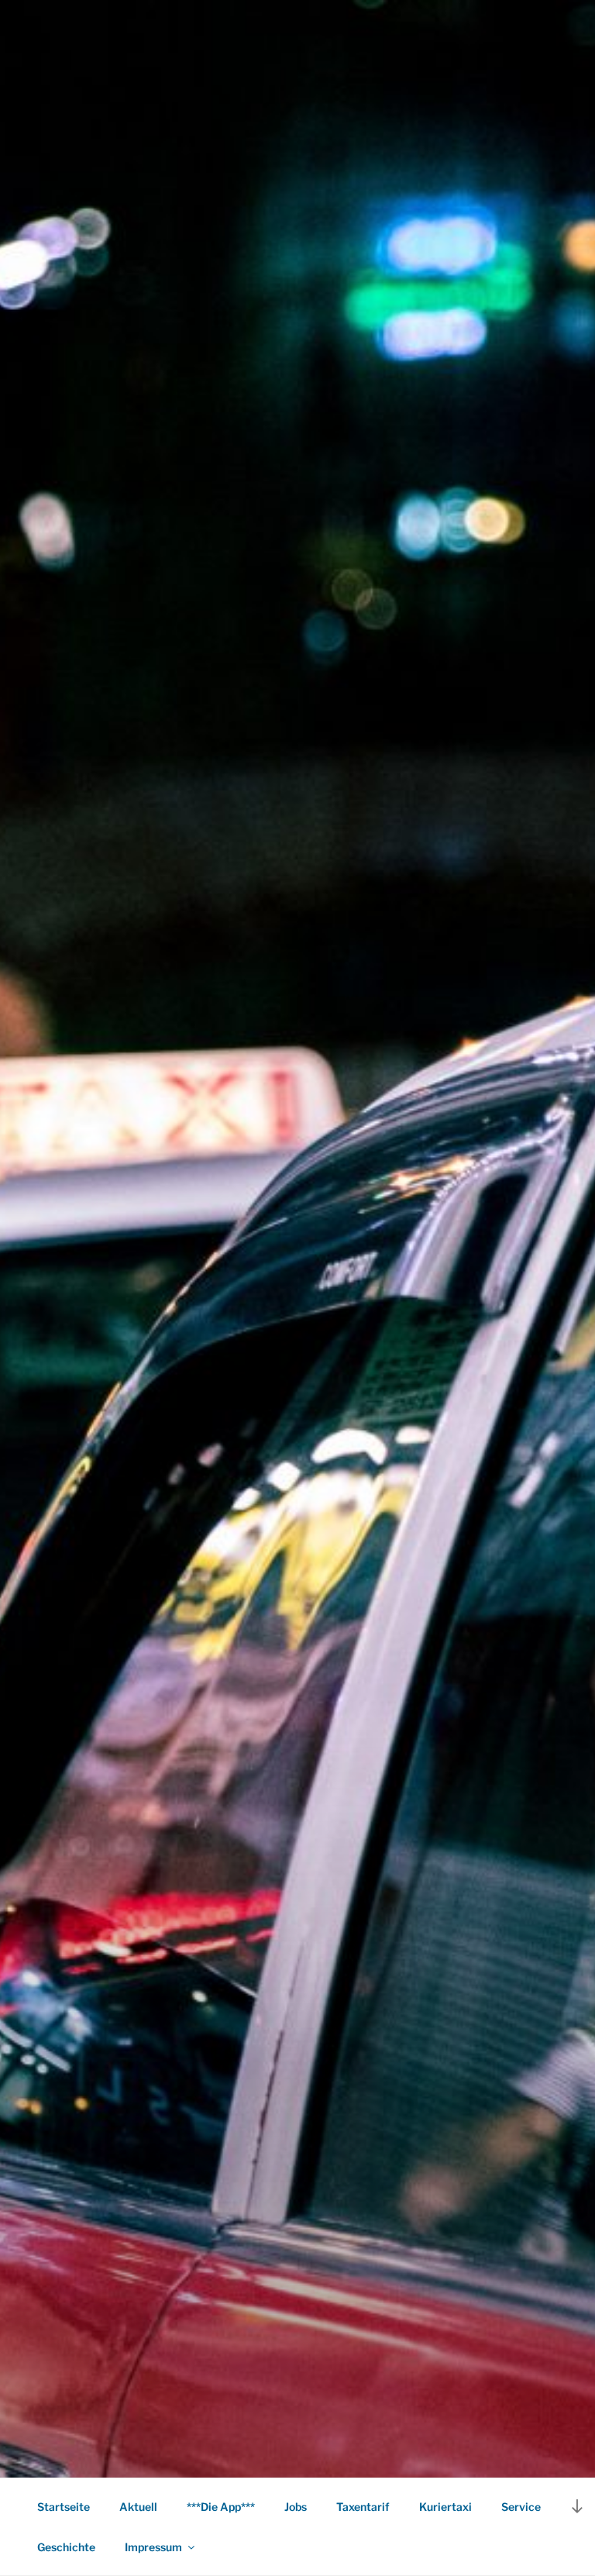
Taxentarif (363, 2507)
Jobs (296, 2507)
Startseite (64, 2507)
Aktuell (138, 2507)
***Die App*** (221, 2507)
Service (521, 2507)
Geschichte (66, 2547)
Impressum (153, 2547)
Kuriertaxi (445, 2507)
